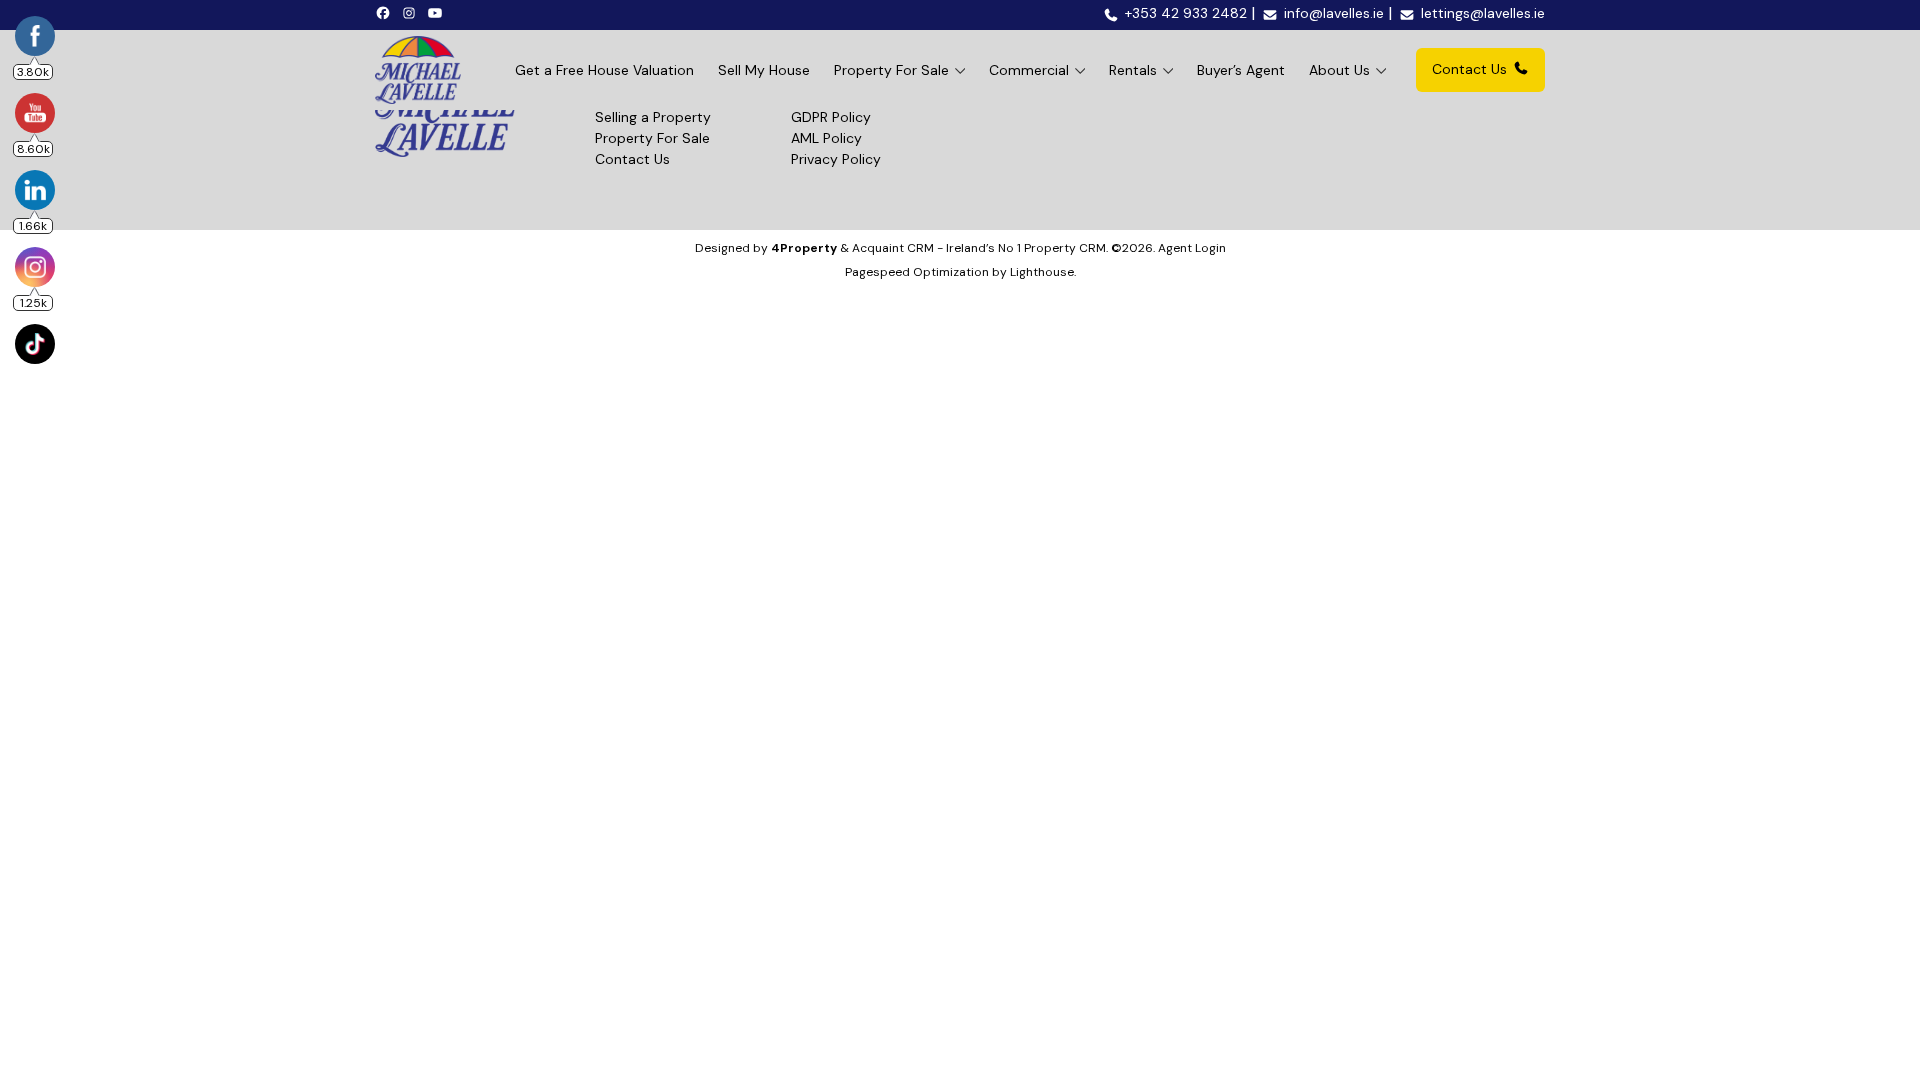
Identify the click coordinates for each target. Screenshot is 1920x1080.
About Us (1339, 70)
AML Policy (826, 138)
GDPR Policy (831, 117)
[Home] (418, 70)
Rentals (1133, 70)
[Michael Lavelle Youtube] (438, 12)
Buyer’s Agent (1241, 70)
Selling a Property (653, 117)
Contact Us (1469, 69)
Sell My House (764, 70)
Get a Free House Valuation (604, 70)
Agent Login (1192, 248)
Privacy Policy (836, 159)
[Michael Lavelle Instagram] (412, 12)
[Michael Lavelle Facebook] (386, 12)
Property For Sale (891, 70)
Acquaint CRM (893, 248)
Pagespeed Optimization (917, 272)
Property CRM (1065, 248)
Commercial (1029, 70)
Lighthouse (1042, 272)
